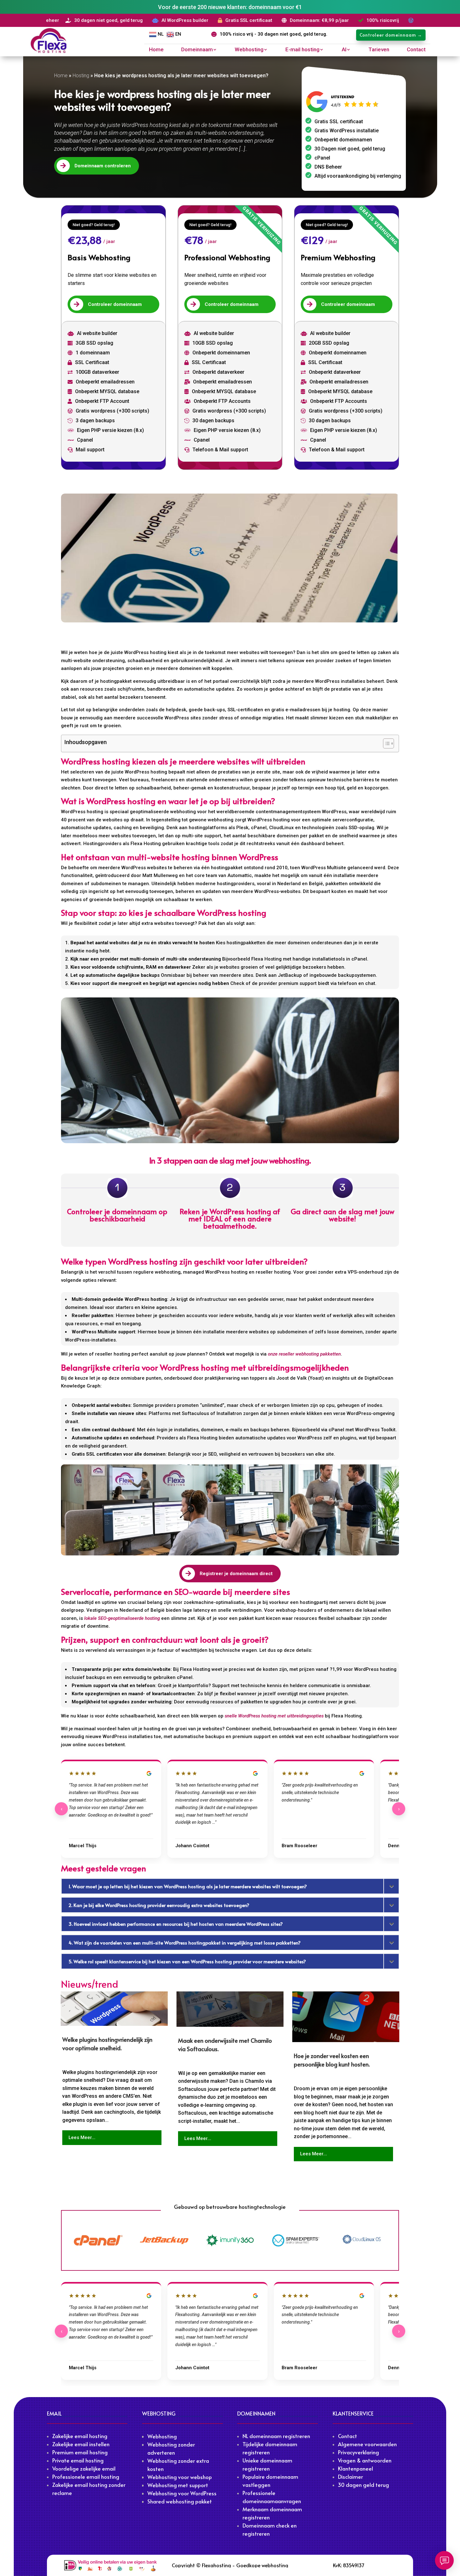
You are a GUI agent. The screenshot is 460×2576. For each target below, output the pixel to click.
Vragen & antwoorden (365, 2460)
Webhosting (249, 50)
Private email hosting (78, 2460)
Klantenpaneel (355, 2468)
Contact (416, 50)
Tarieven (379, 50)
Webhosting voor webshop (180, 2477)
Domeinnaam (197, 50)
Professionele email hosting (86, 2477)
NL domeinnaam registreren (276, 2436)
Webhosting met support (178, 2485)
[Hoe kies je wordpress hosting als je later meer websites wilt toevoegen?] (230, 558)
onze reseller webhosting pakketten (304, 1354)
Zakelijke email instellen (81, 2444)
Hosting (81, 76)
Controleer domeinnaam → (391, 35)
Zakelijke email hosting (80, 2436)
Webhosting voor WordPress (182, 2493)
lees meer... (82, 2137)
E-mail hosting (302, 50)
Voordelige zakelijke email (84, 2468)
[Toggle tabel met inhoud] (385, 743)
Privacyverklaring (358, 2452)
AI (344, 50)
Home (156, 50)
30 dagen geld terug (363, 2485)
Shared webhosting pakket (180, 2501)
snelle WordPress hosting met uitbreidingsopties (274, 1716)
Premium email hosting (80, 2452)
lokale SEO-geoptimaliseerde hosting (122, 1618)
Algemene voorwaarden (367, 2444)
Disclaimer (350, 2477)
